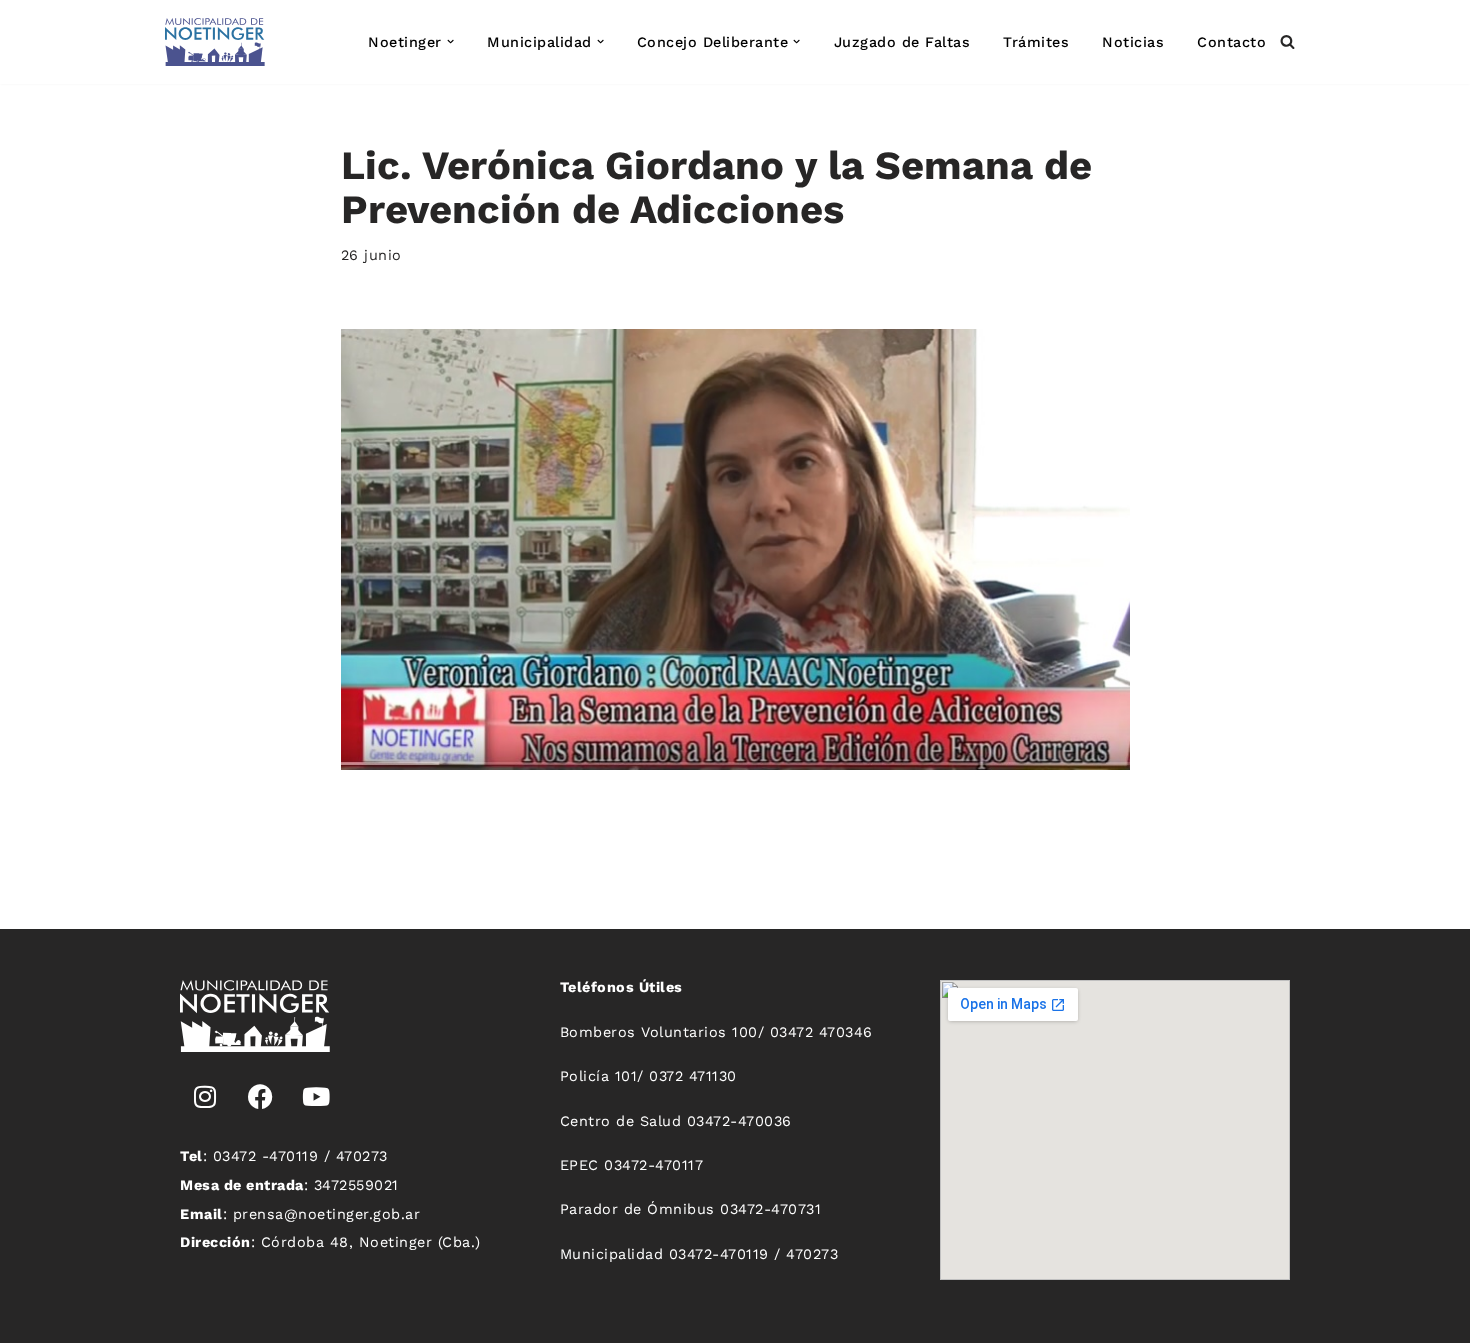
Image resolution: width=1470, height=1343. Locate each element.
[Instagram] (205, 1097)
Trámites (1036, 42)
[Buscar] (1287, 41)
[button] (450, 41)
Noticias (1133, 42)
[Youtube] (316, 1097)
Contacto (1231, 42)
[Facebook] (261, 1097)
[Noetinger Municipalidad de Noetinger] (215, 42)
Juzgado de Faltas (902, 42)
